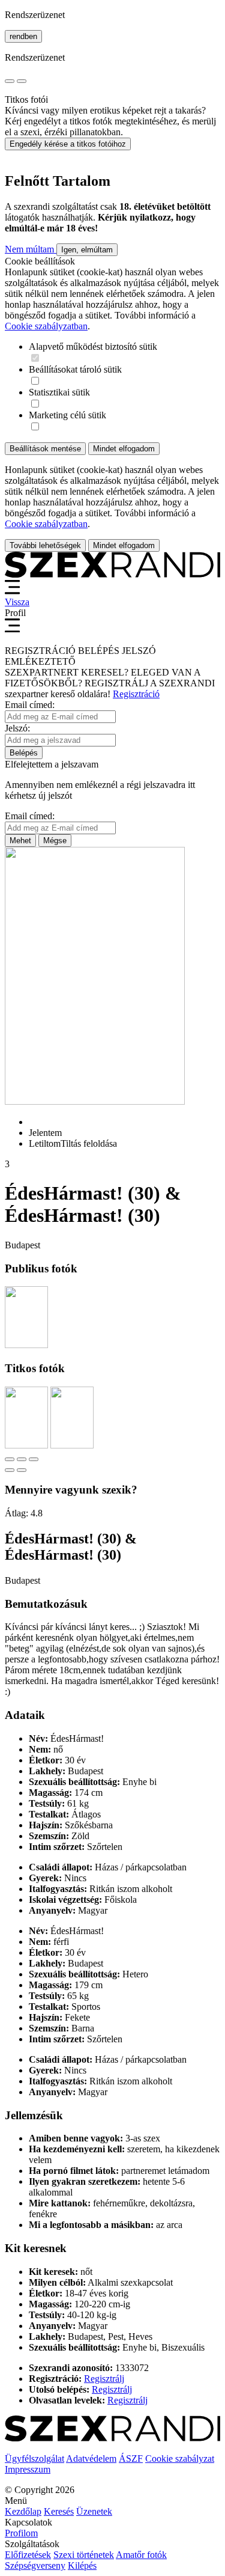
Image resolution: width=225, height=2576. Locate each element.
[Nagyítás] (34, 1459)
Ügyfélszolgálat (34, 2458)
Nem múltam (31, 249)
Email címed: (30, 705)
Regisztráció (136, 694)
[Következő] (22, 1470)
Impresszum (28, 2469)
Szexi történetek (84, 2555)
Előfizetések (28, 2555)
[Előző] (10, 1470)
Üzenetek (94, 2511)
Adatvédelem (91, 2458)
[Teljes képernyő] (22, 1459)
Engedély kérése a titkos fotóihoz (68, 144)
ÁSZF (131, 2458)
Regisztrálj (104, 2379)
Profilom (21, 2533)
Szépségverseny (35, 2565)
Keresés (59, 2511)
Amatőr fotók (141, 2555)
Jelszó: (17, 728)
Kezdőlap (23, 2511)
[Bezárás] (10, 1459)
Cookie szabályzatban (46, 326)
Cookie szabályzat (180, 2458)
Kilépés (82, 2565)
